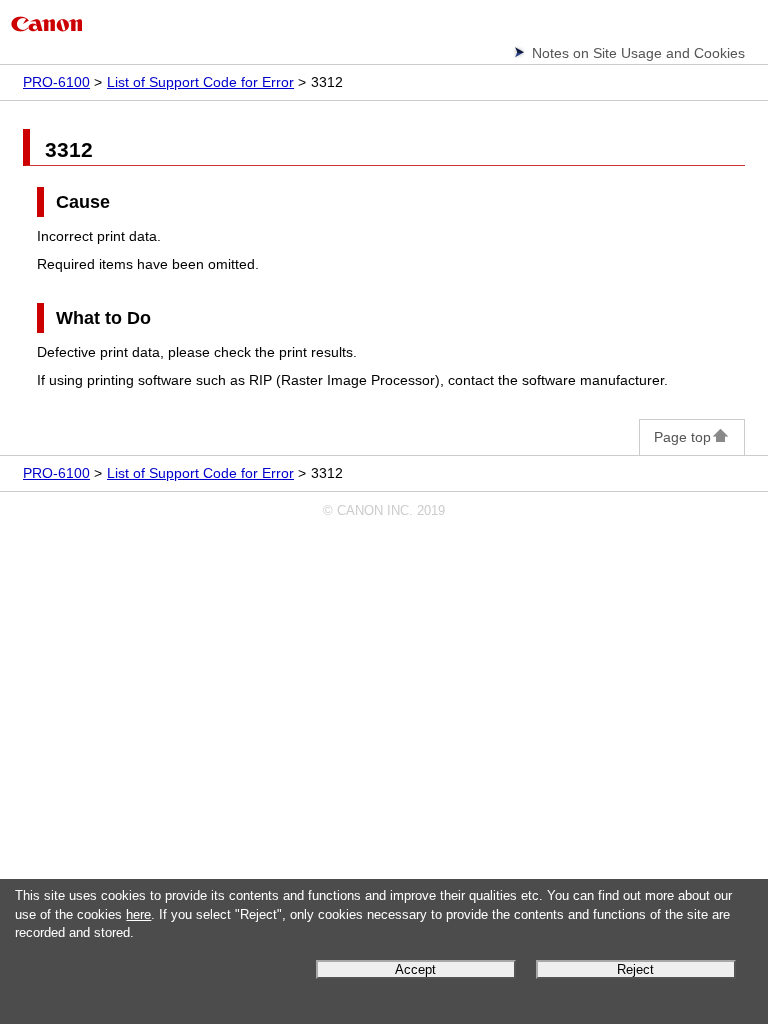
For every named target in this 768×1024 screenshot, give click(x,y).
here (138, 915)
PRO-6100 (56, 82)
